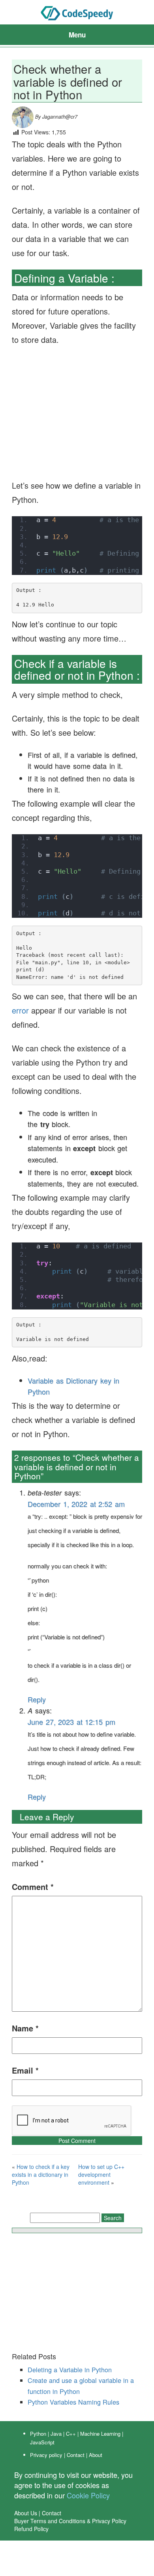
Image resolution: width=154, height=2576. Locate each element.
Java (56, 2434)
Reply (37, 1699)
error (20, 1010)
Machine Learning (100, 2434)
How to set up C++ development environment (101, 2174)
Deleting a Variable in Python (70, 2370)
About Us (26, 2513)
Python (38, 2434)
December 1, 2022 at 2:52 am (76, 1504)
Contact (76, 2455)
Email (25, 2070)
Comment (33, 1887)
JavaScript (42, 2442)
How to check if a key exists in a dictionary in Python (41, 2174)
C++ (71, 2434)
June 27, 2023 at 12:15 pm (71, 1722)
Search (113, 2218)
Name (25, 2028)
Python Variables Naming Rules (73, 2402)
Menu (77, 35)
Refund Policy (31, 2529)
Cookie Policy (88, 2495)
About (96, 2455)
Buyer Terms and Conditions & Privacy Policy (70, 2521)
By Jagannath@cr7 (55, 117)
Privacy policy (46, 2455)
